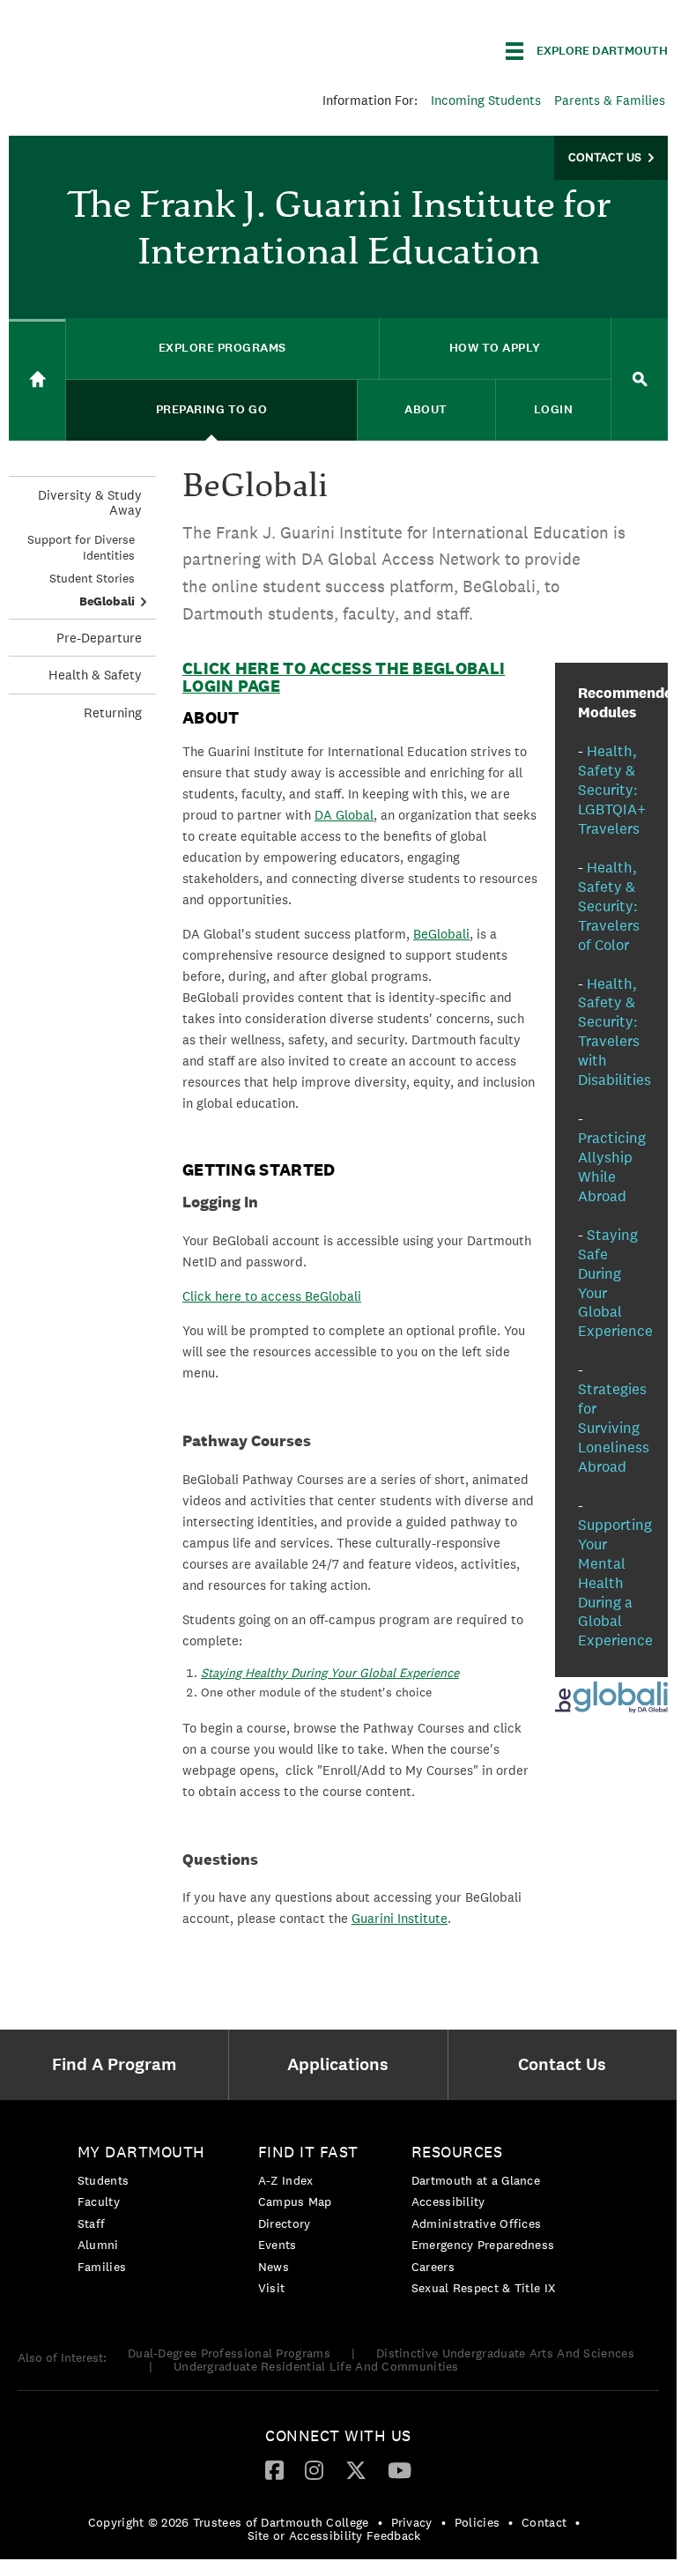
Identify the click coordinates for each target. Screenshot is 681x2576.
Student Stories (92, 578)
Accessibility (448, 2201)
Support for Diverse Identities (81, 547)
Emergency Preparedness (483, 2245)
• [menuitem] (380, 2522)
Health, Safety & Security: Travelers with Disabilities (614, 1032)
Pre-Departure (99, 638)
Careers (433, 2267)
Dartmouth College (148, 48)
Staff (92, 2223)
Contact (544, 2522)
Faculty (99, 2201)
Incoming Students (486, 100)
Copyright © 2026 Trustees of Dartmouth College (229, 2522)
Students (103, 2180)
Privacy (412, 2522)
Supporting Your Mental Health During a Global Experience (615, 1583)
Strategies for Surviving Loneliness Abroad (614, 1428)
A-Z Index (286, 2180)
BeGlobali (107, 601)
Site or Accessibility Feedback (334, 2535)
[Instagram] (314, 2469)
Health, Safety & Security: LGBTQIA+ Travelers (612, 790)
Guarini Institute (400, 1918)
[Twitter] (356, 2469)
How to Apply (495, 348)
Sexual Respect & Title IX (484, 2288)
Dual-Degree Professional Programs (229, 2353)
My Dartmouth (141, 2152)
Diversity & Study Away (90, 502)
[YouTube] (400, 2469)
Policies (477, 2522)
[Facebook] (274, 2469)
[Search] (640, 379)
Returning (113, 713)
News (274, 2267)
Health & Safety (95, 675)
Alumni (98, 2245)
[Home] (37, 380)
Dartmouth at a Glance (476, 2180)
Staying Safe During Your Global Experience (615, 1283)
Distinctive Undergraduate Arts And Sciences (505, 2353)
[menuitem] (118, 2065)
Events (278, 2245)
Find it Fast (308, 2152)
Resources (457, 2152)
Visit (272, 2288)
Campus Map (295, 2201)
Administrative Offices (477, 2223)
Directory (285, 2223)
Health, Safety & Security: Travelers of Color (609, 906)
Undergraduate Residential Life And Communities (316, 2366)
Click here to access (242, 1296)
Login (554, 409)
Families (102, 2267)
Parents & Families (610, 100)
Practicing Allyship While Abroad (612, 1167)
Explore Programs (222, 348)
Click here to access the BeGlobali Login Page (344, 677)
